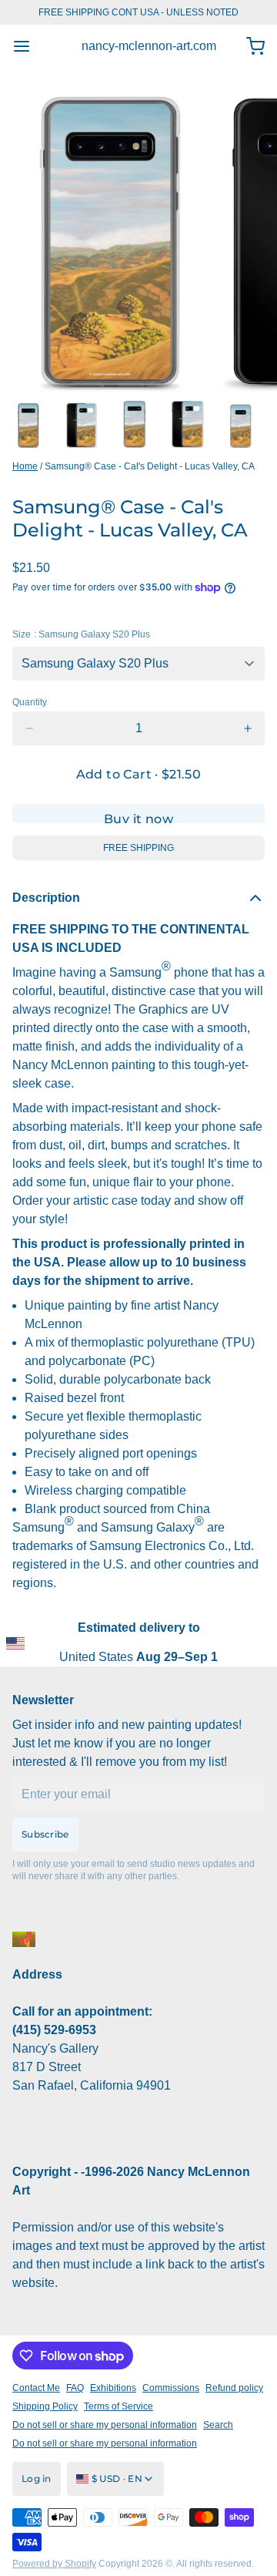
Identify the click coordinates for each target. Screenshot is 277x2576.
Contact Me (36, 2388)
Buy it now (138, 817)
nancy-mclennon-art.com (149, 46)
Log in (37, 2478)
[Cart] (249, 46)
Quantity (30, 702)
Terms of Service (118, 2406)
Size (81, 634)
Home (25, 466)
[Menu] (28, 46)
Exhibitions (113, 2388)
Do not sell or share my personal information (105, 2425)
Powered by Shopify (54, 2564)
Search (218, 2425)
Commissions (171, 2388)
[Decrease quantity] (29, 728)
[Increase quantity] (248, 728)
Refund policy (234, 2388)
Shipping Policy (45, 2406)
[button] (138, 775)
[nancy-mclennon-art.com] (24, 1939)
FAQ (75, 2388)
